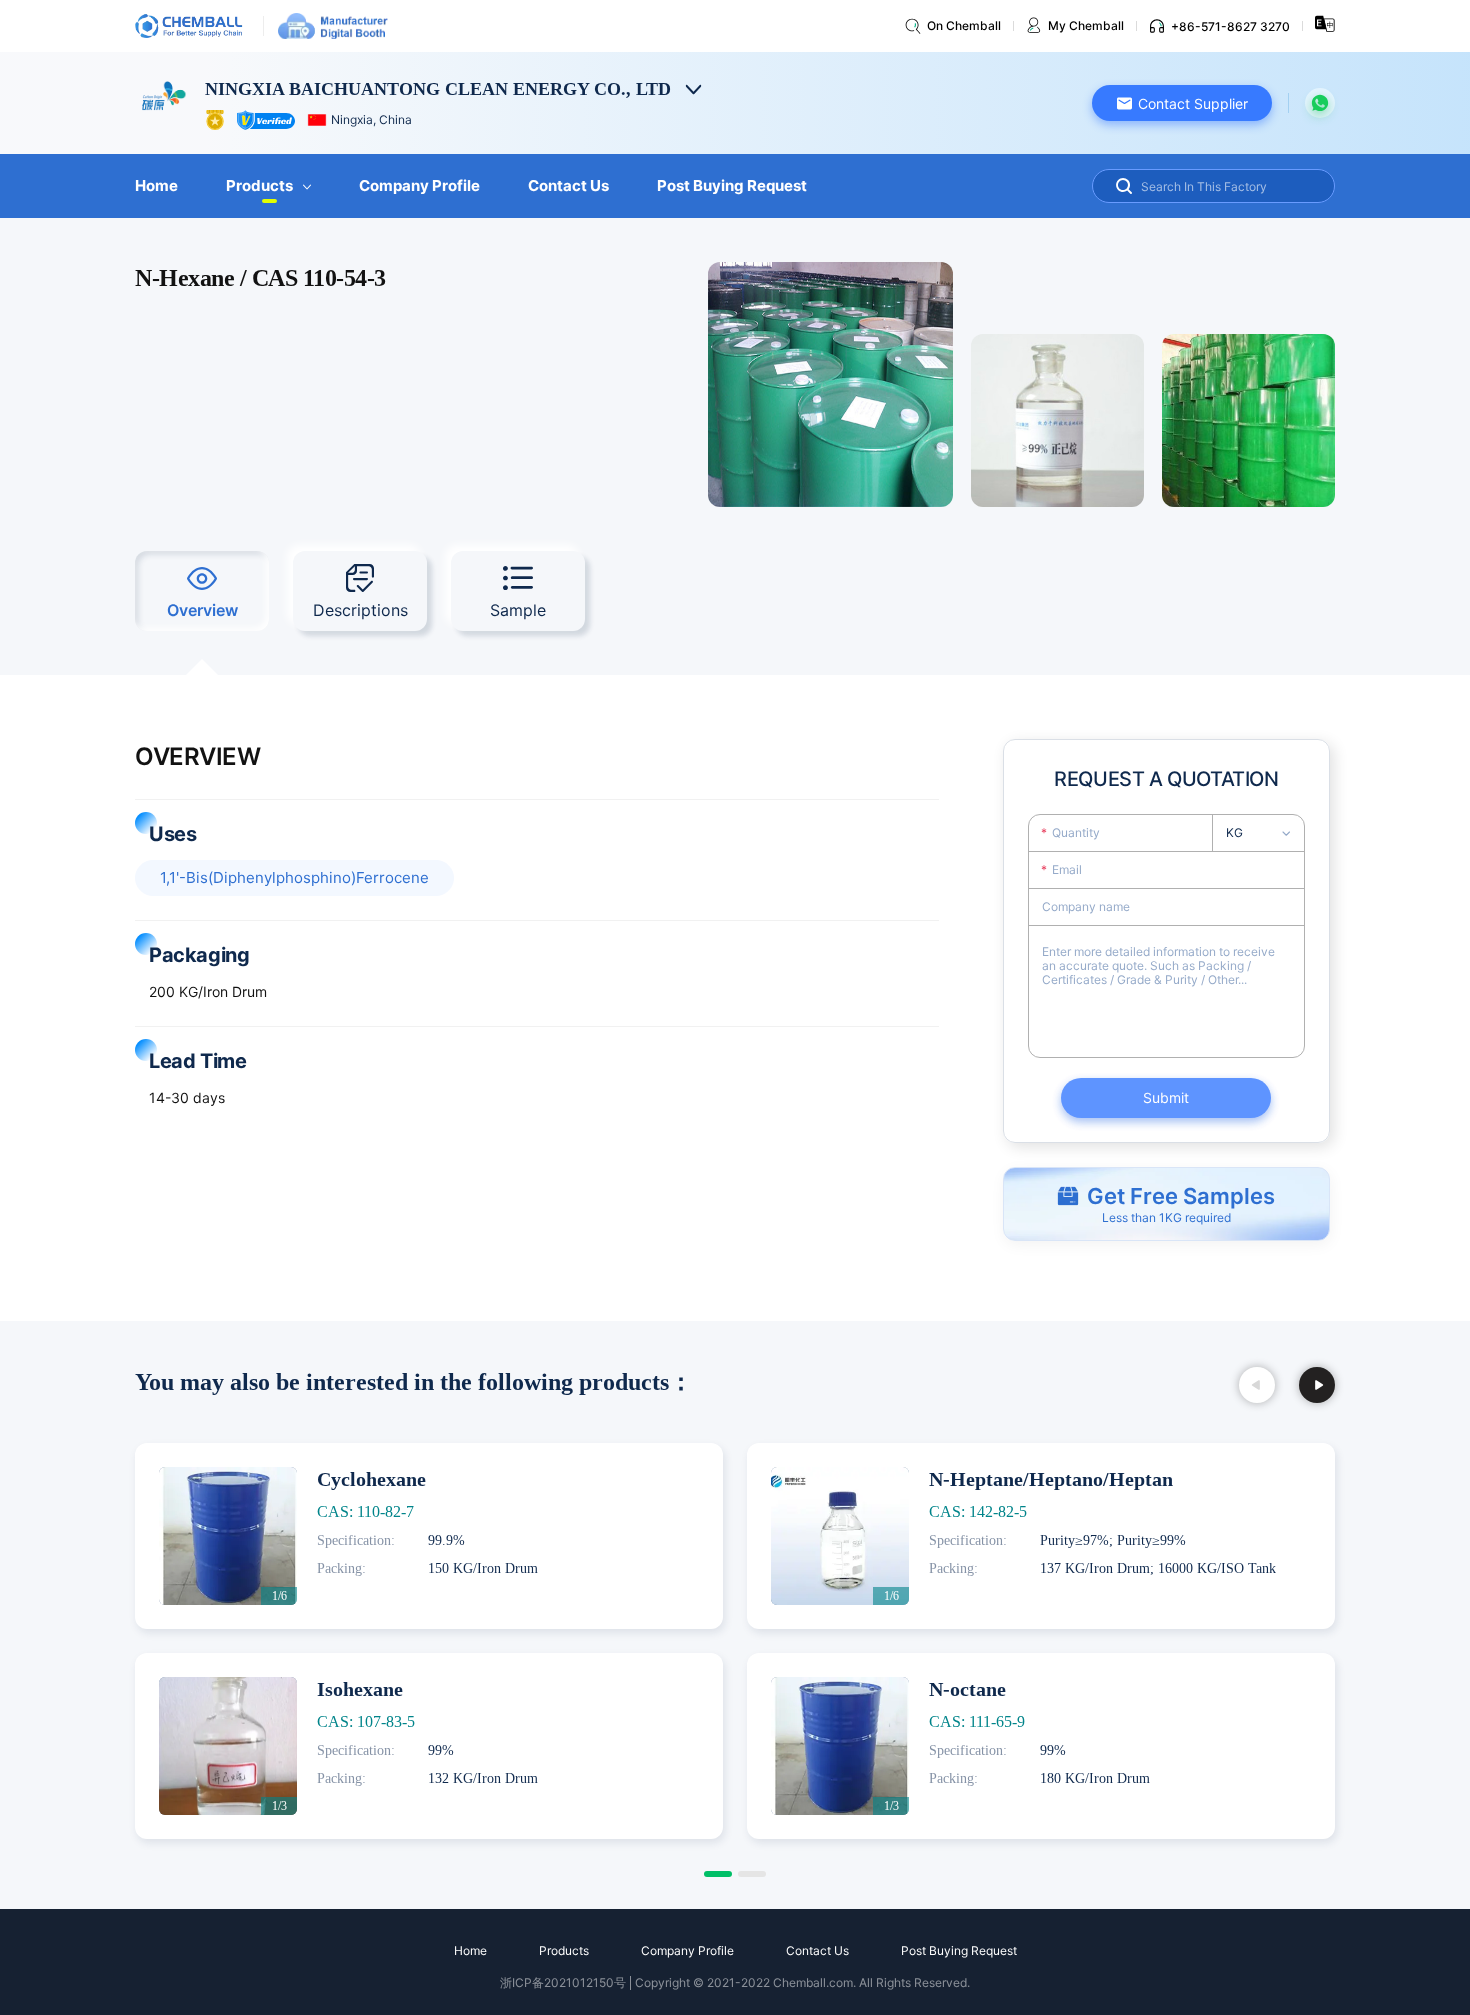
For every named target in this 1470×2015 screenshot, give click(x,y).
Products (259, 185)
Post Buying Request (732, 185)
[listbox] (1264, 833)
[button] (1182, 103)
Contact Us (568, 185)
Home (156, 185)
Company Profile (419, 185)
